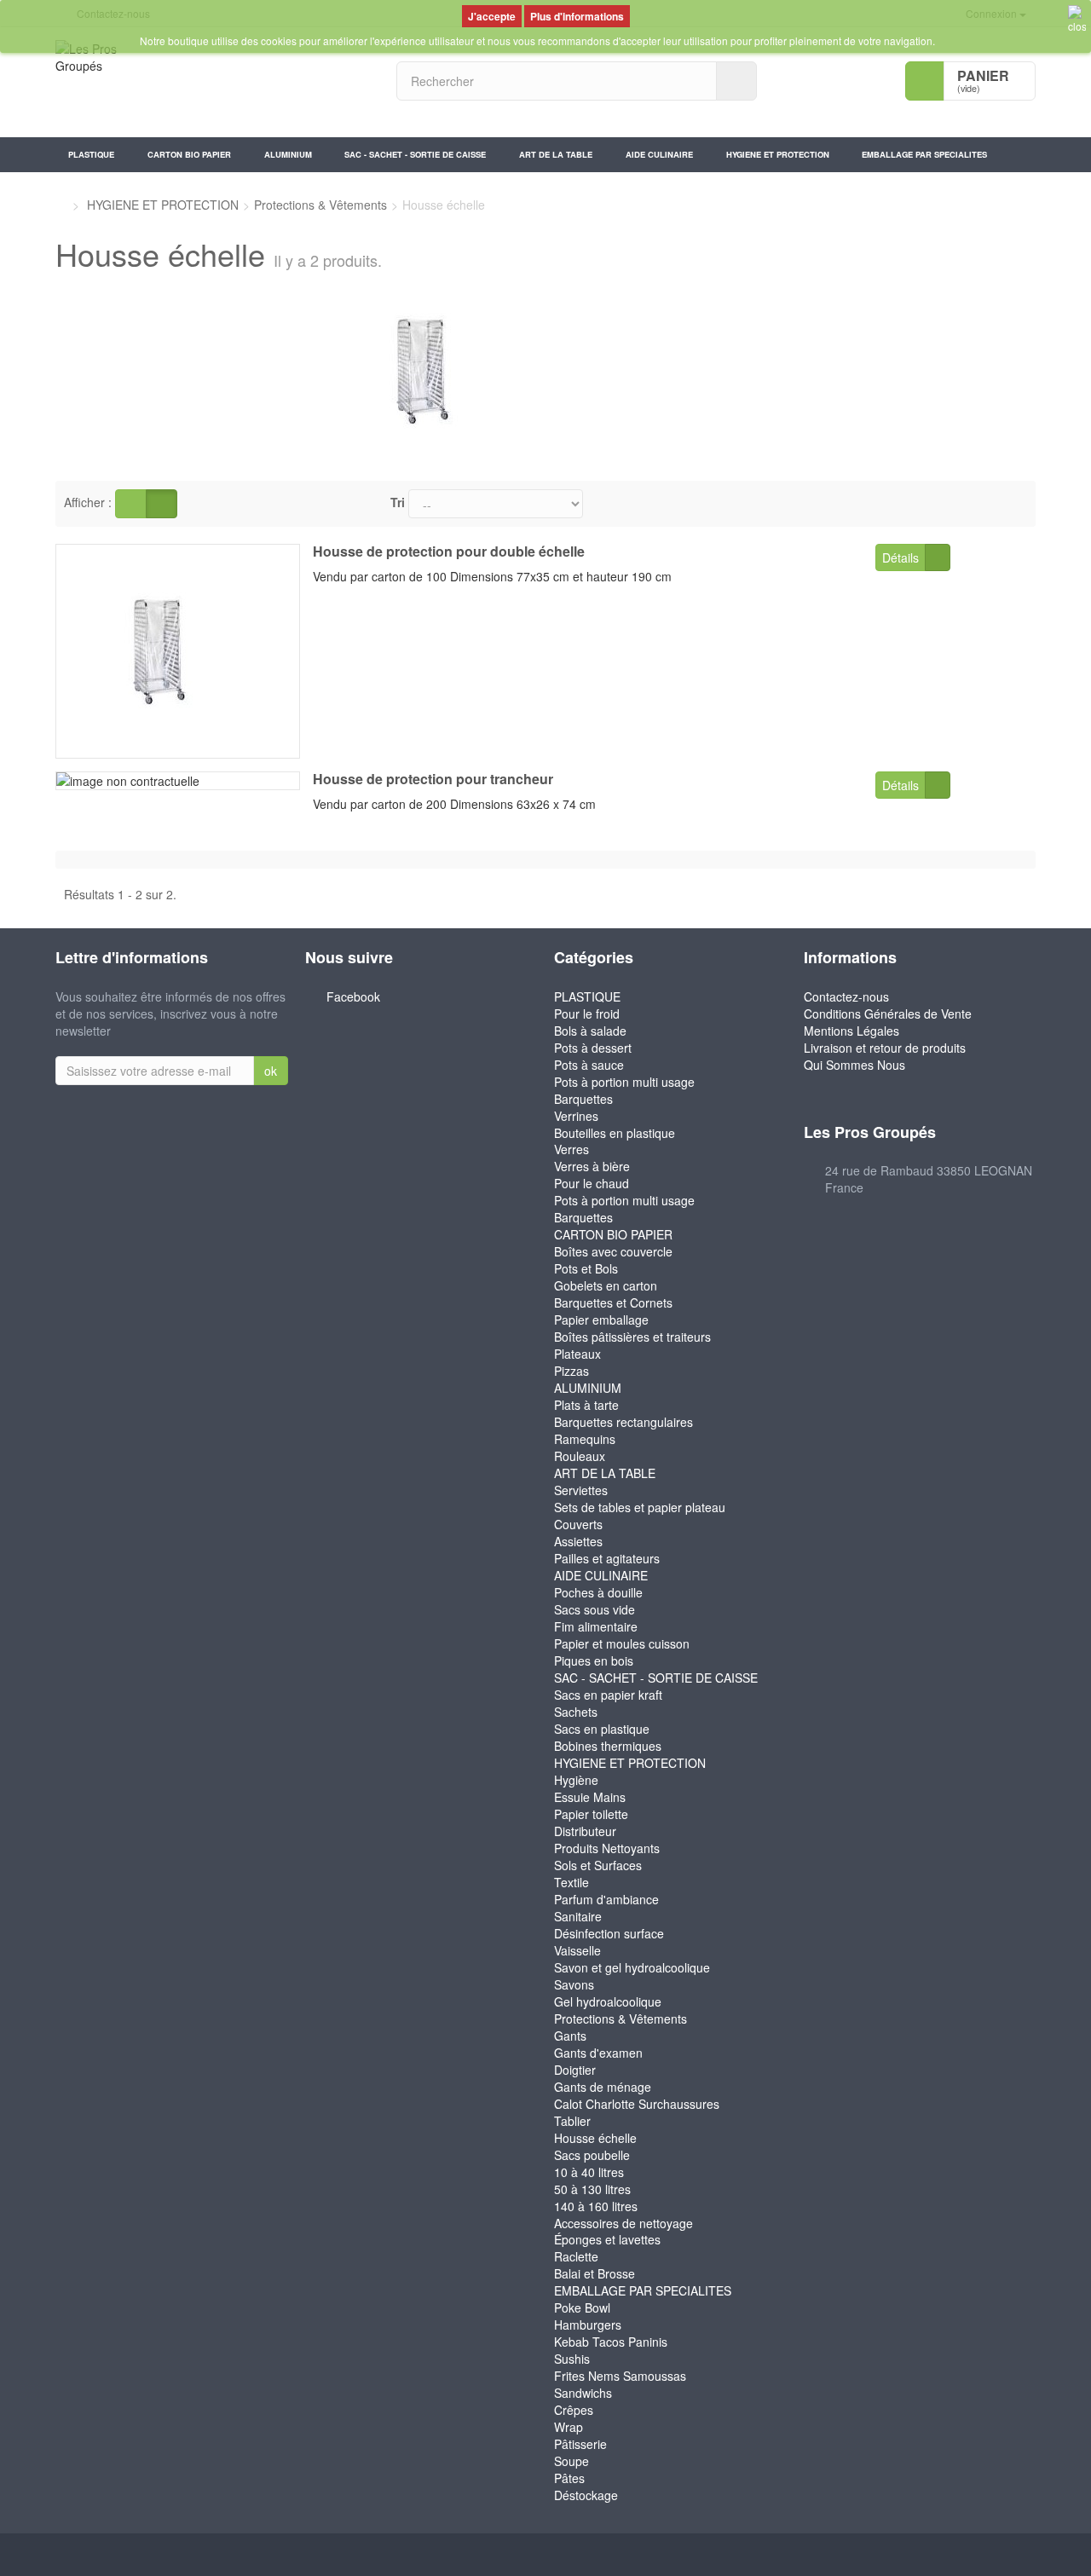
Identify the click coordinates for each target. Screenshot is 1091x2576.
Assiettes (578, 1541)
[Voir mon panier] (925, 81)
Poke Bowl (582, 2307)
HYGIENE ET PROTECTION (778, 154)
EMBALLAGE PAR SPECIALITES (924, 154)
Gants (570, 2036)
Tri (398, 502)
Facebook (353, 996)
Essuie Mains (590, 1797)
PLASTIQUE (91, 154)
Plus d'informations (577, 16)
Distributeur (585, 1831)
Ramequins (585, 1439)
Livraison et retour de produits (885, 1048)
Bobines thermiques (608, 1746)
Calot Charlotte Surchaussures (637, 2104)
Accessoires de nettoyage (623, 2223)
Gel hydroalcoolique (608, 2001)
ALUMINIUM (288, 154)
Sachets (576, 1712)
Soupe (571, 2461)
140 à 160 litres (596, 2206)
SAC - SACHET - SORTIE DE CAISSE (415, 154)
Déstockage (586, 2495)
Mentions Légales (851, 1031)
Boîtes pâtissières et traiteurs (632, 1337)
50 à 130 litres (592, 2189)
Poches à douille (598, 1592)
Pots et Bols (586, 1268)
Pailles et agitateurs (607, 1558)
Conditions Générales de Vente (888, 1014)
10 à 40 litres (589, 2172)
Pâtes (569, 2478)
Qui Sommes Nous (854, 1065)
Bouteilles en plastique (615, 1133)
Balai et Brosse (595, 2273)
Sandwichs (583, 2393)
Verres (571, 1149)
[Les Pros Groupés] (213, 82)
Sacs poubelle (592, 2155)
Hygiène (576, 1780)
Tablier (572, 2121)
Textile (571, 1882)
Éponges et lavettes (607, 2239)
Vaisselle (577, 1950)
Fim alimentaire (596, 1626)
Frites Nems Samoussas (620, 2376)
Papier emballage (601, 1320)
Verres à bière (592, 1166)
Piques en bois (594, 1661)
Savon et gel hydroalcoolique (632, 1967)
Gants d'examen (598, 2053)
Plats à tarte (586, 1405)
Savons (574, 1984)
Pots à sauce (589, 1065)
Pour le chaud (592, 1183)
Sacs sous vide (595, 1609)
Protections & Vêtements (621, 2019)
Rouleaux (580, 1456)
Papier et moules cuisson (622, 1643)
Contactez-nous (846, 996)
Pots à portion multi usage (624, 1082)
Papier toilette (591, 1814)
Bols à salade (590, 1031)
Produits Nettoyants (607, 1848)
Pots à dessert (593, 1048)
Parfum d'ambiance (606, 1899)
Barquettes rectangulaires (623, 1422)
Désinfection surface (609, 1933)
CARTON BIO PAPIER (189, 154)
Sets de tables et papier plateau (640, 1507)
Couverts (578, 1524)
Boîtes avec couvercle (613, 1251)
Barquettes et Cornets (613, 1302)
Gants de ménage (603, 2087)
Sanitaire (578, 1916)
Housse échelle (595, 2138)
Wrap (569, 2427)
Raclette (576, 2256)
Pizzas (571, 1371)
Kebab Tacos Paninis (611, 2342)
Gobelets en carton (606, 1285)
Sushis (572, 2359)
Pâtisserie (580, 2444)
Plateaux (577, 1354)
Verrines (576, 1116)
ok (271, 1071)
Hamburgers (588, 2325)
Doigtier (575, 2070)
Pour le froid (587, 1014)
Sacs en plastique (602, 1729)
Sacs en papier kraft (608, 1695)
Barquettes (583, 1099)
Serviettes (581, 1490)
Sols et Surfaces (598, 1865)
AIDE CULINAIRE (659, 154)
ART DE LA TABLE (556, 154)
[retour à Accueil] (60, 205)
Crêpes (574, 2410)
